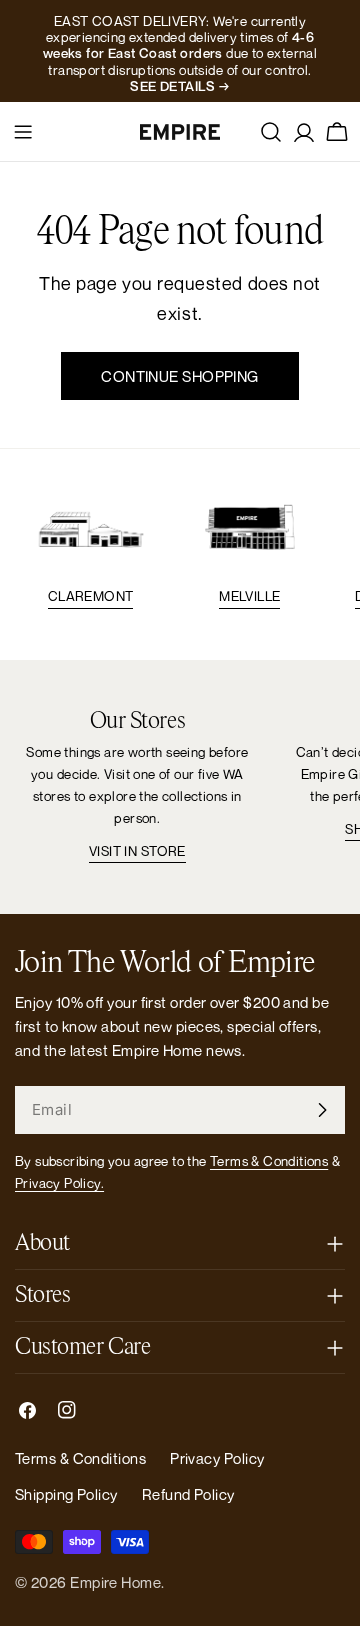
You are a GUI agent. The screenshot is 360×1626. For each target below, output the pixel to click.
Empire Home (115, 1582)
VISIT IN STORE (137, 851)
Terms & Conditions (269, 1161)
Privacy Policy (217, 1458)
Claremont (91, 596)
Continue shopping (180, 376)
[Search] (271, 132)
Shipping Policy (66, 1494)
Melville (249, 596)
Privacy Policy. (59, 1183)
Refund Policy (188, 1494)
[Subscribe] (322, 1110)
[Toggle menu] (23, 132)
